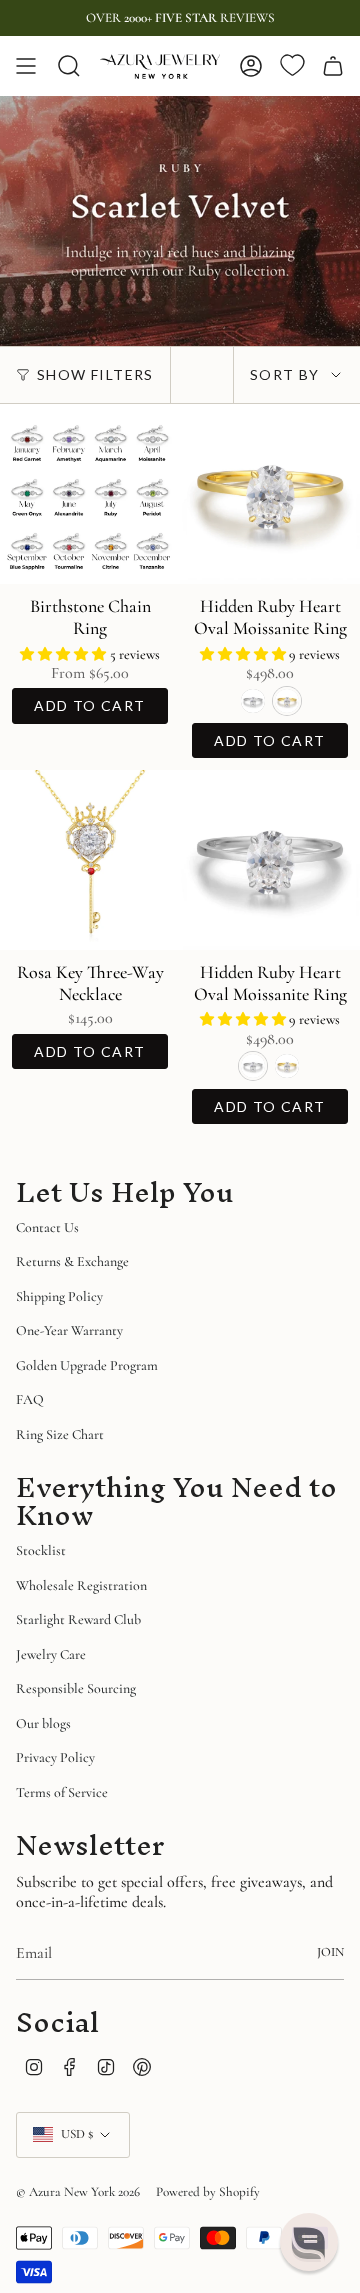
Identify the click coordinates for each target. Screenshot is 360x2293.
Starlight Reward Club (78, 1619)
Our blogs (43, 1723)
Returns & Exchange (72, 1261)
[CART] (333, 66)
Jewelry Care (51, 1654)
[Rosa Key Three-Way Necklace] (90, 860)
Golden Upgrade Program (87, 1365)
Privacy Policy (55, 1757)
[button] (65, 654)
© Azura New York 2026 (78, 2192)
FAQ (30, 1399)
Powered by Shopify (208, 2192)
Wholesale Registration (81, 1585)
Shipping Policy (59, 1296)
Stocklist (41, 1550)
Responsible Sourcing (76, 1688)
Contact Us (47, 1227)
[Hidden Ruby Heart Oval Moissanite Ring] (270, 494)
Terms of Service (62, 1792)
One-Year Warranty (69, 1330)
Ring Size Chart (60, 1434)
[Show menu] (26, 66)
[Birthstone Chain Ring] (90, 494)
